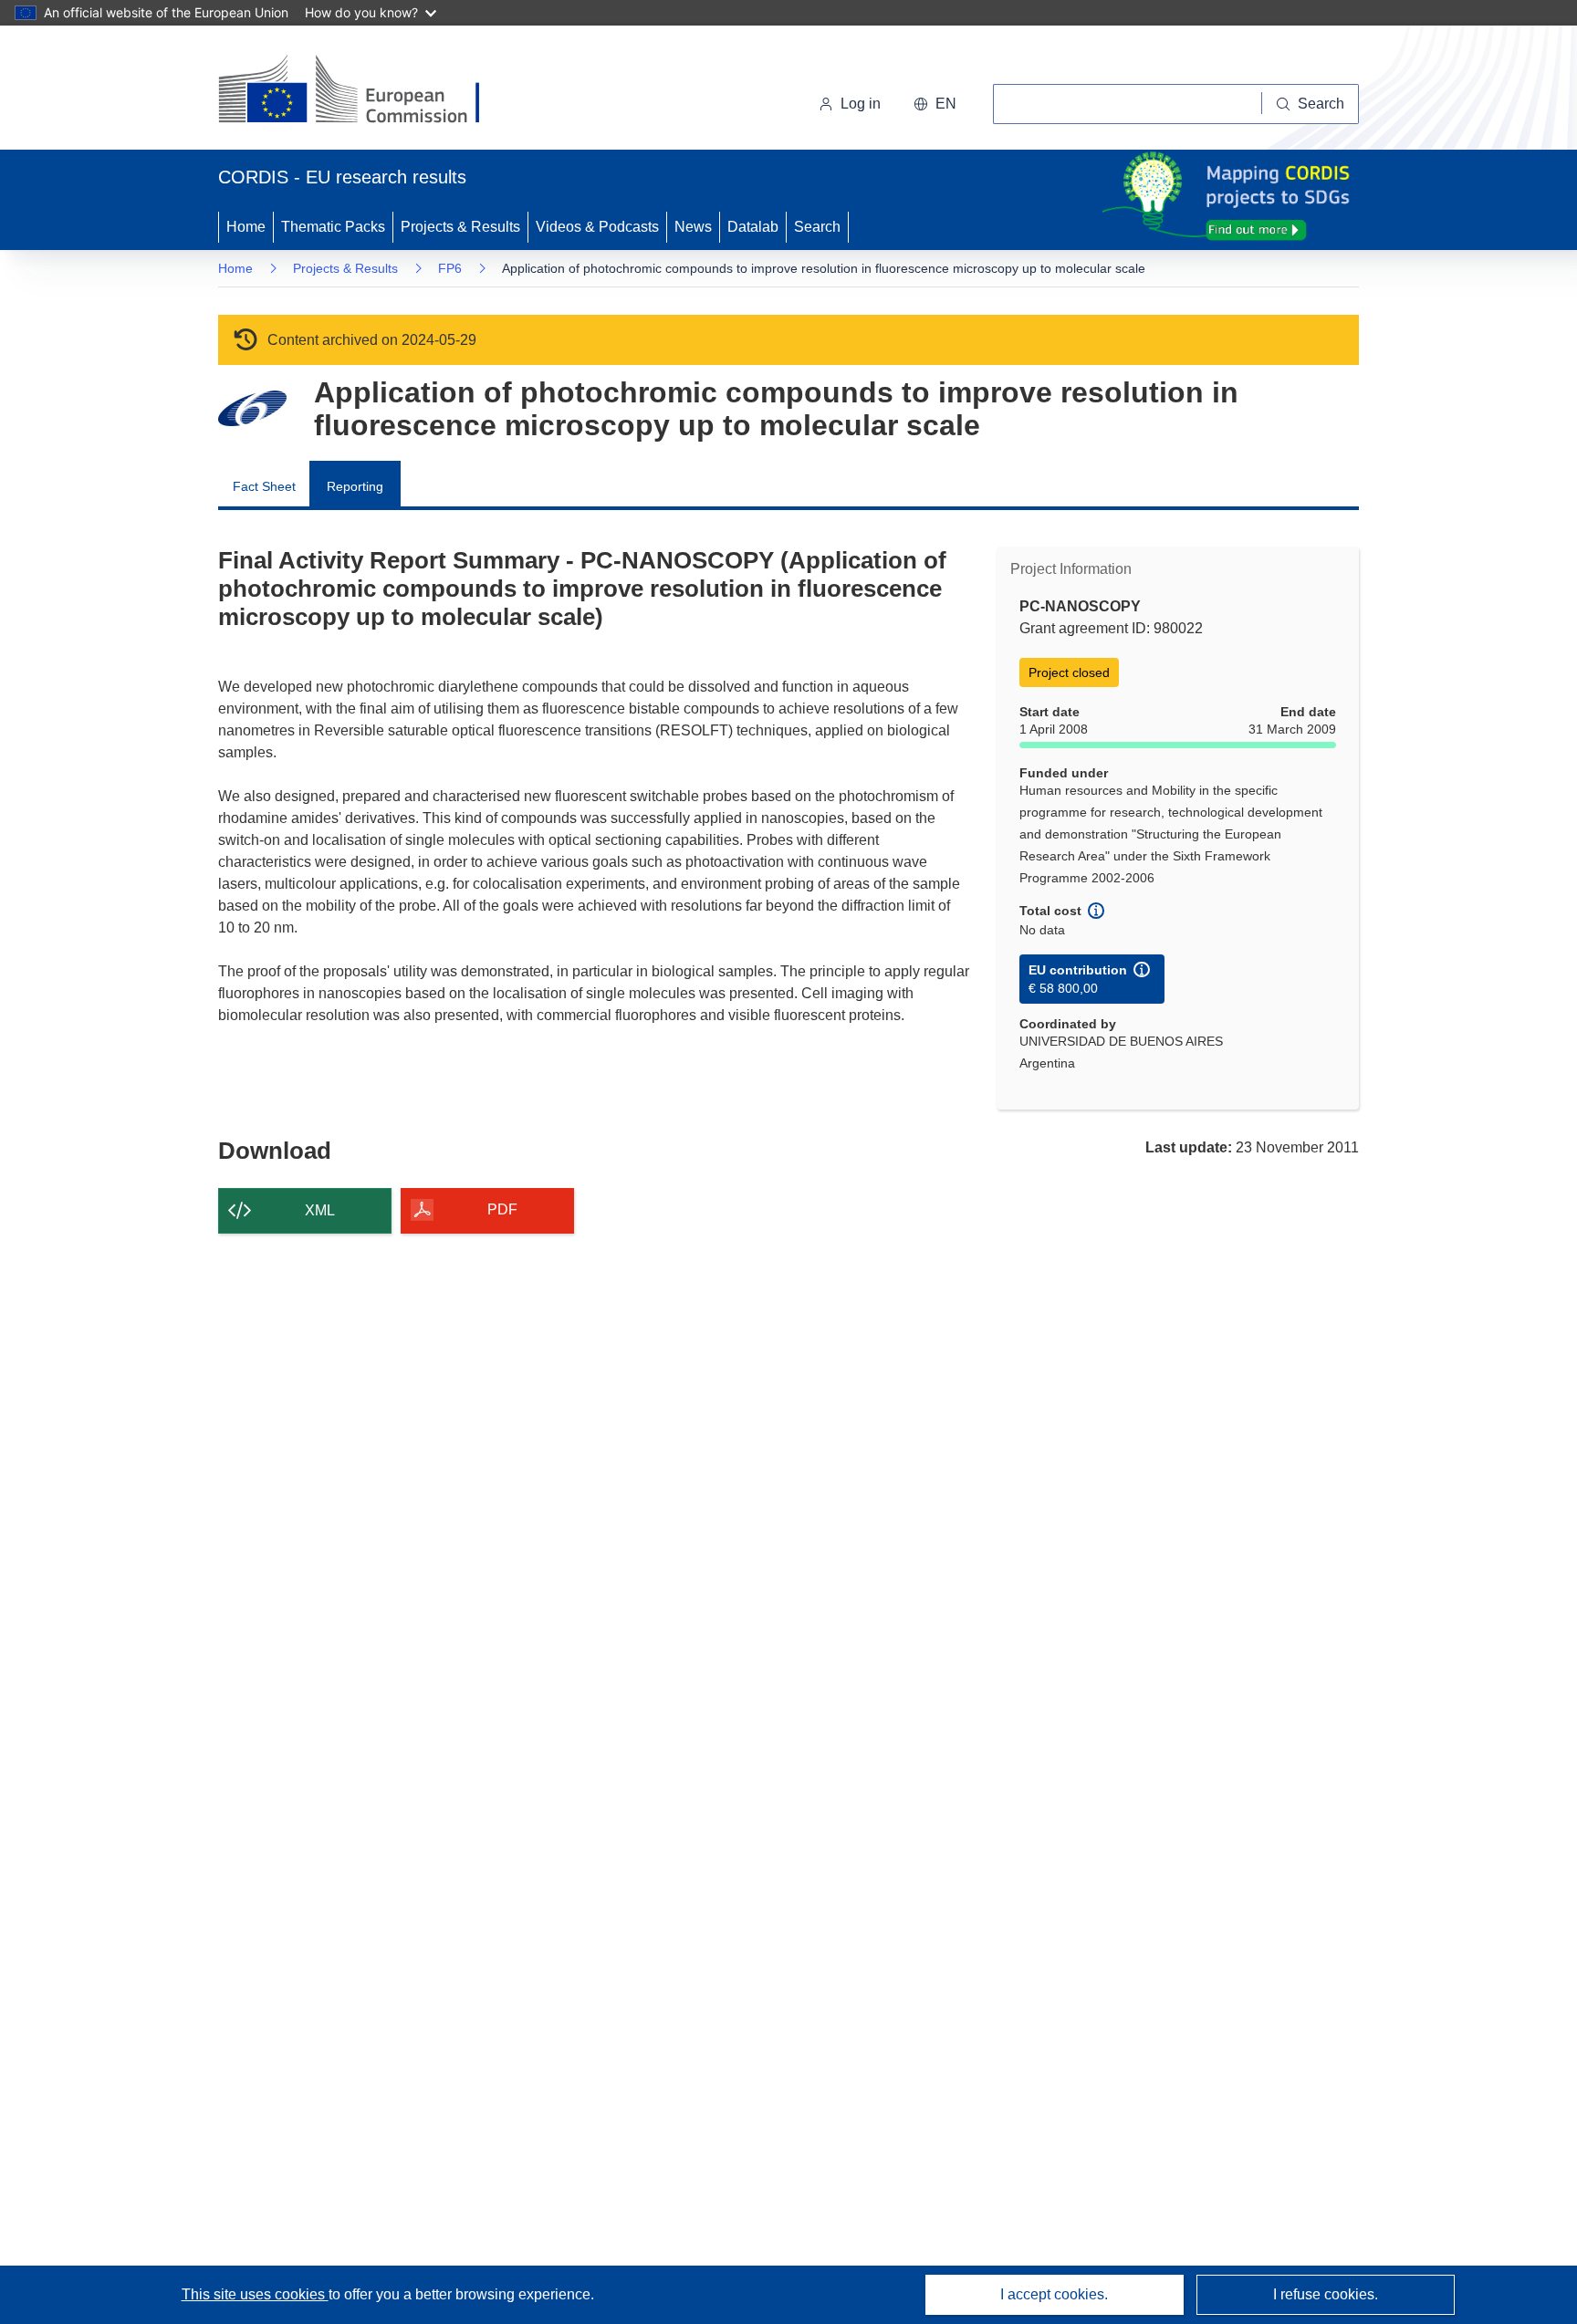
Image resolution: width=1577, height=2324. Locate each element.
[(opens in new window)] (366, 91)
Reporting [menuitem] (355, 486)
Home (246, 227)
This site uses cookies (255, 2294)
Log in (861, 104)
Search (817, 227)
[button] (935, 104)
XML (320, 1210)
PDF (502, 1209)
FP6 (450, 268)
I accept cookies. (1054, 2294)
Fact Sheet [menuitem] (264, 486)
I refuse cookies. (1326, 2294)
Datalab (753, 227)
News (693, 227)
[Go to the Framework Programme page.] (252, 408)
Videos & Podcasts (597, 227)
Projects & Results (460, 227)
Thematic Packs (333, 227)
